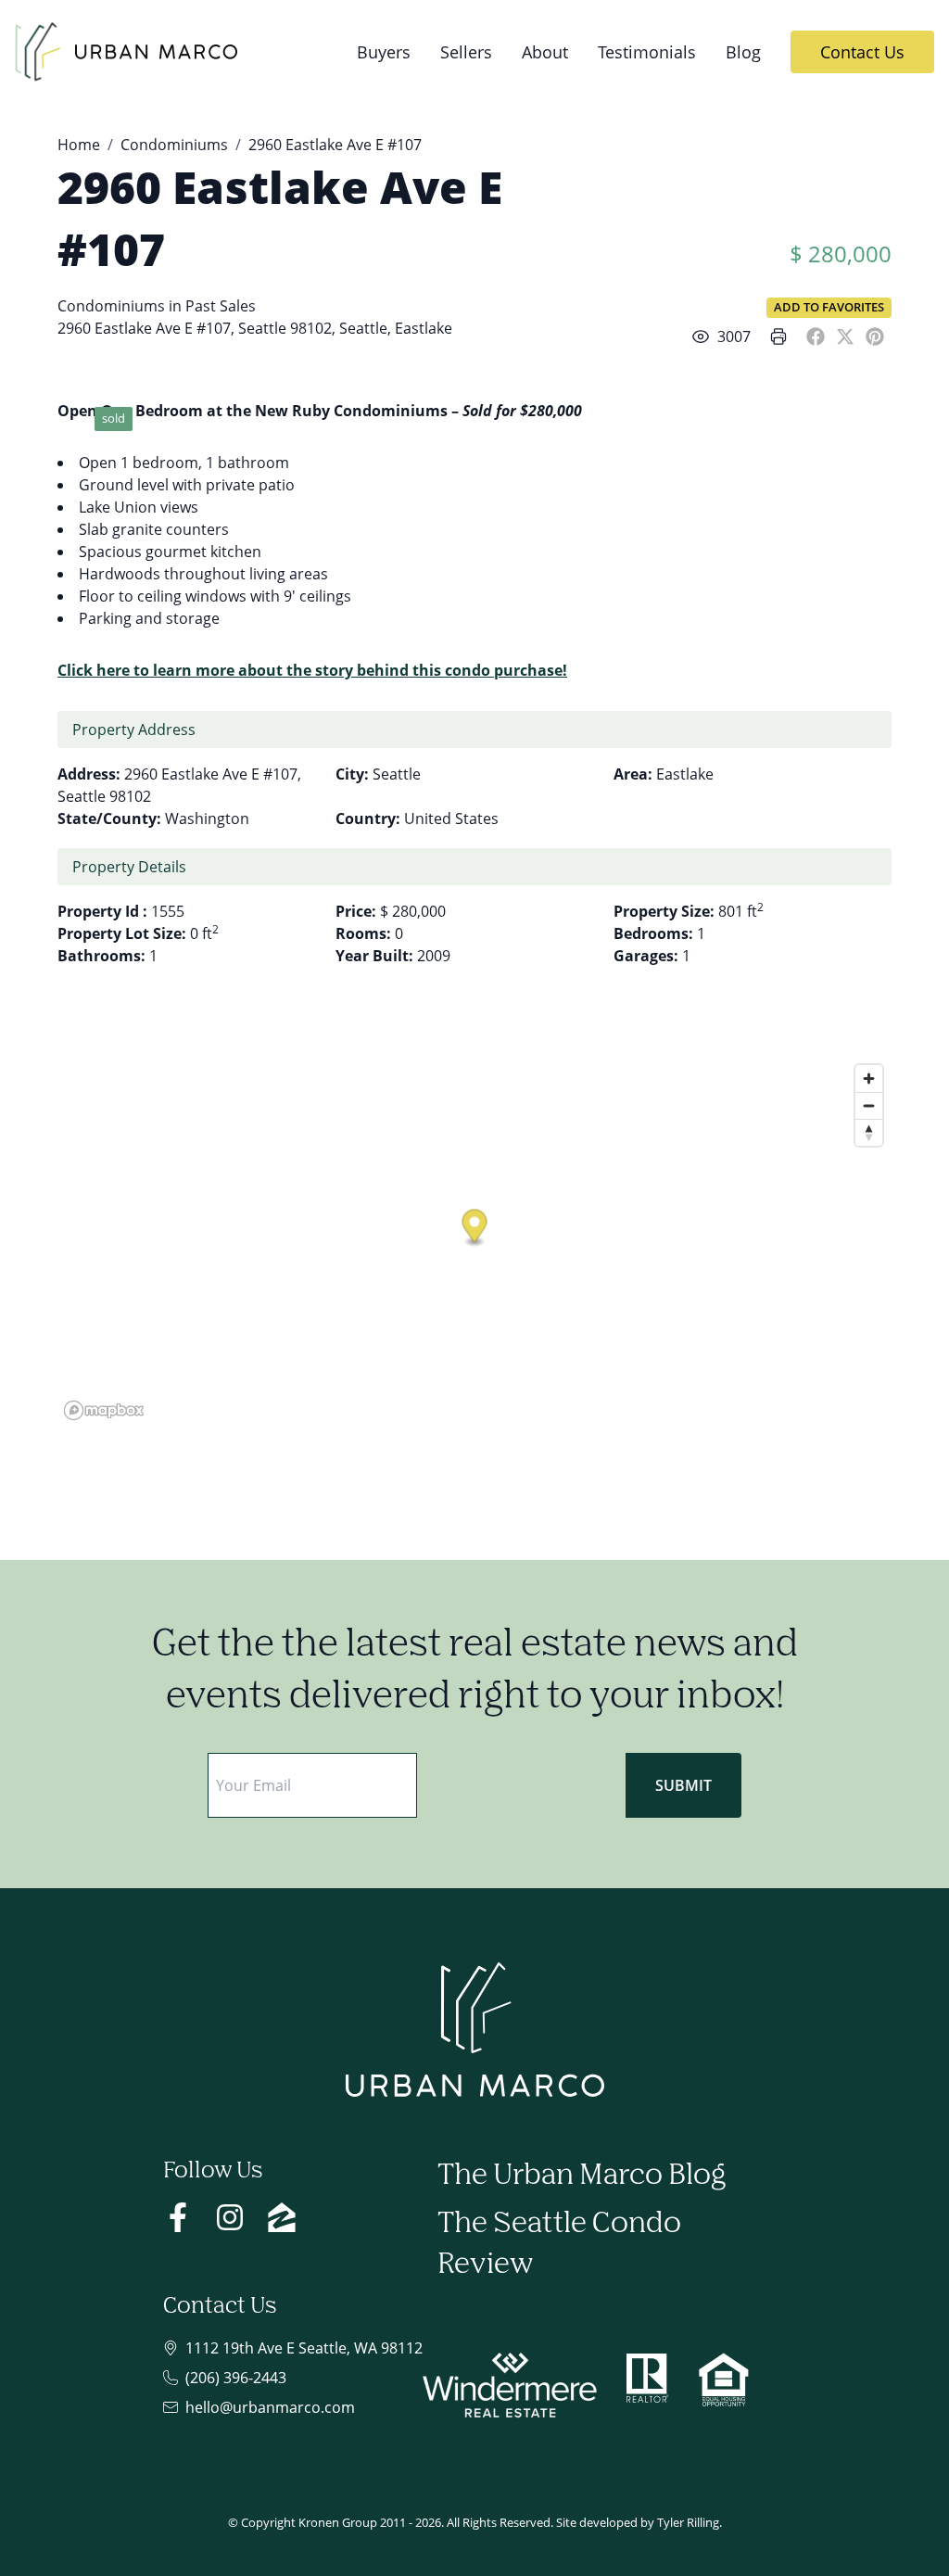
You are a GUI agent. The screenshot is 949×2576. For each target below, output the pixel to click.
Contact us (862, 51)
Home (79, 145)
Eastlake (424, 328)
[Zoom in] (869, 1079)
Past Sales (221, 306)
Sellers (466, 51)
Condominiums (174, 145)
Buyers (384, 51)
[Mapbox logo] (104, 1410)
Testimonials (647, 51)
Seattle (363, 328)
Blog (743, 51)
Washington (207, 818)
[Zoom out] (869, 1105)
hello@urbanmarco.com (270, 2407)
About (545, 51)
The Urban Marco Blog (582, 2176)
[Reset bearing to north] (869, 1132)
